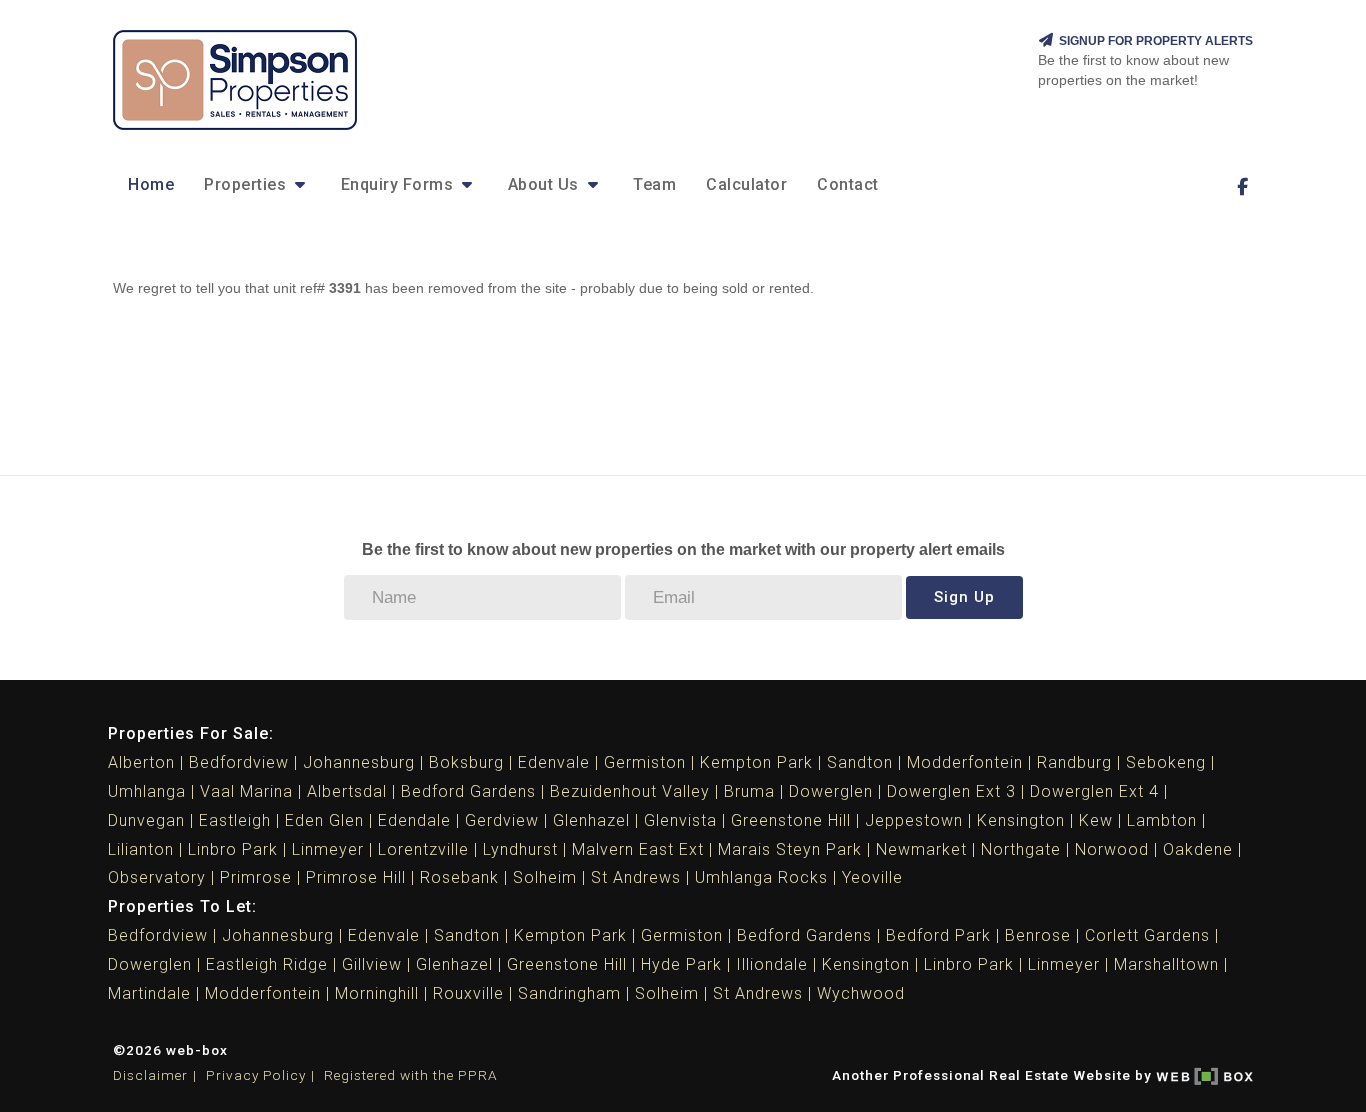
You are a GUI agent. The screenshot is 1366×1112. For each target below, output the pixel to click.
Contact (848, 184)
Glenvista (680, 820)
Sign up (964, 597)
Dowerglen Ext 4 (1094, 791)
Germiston (645, 762)
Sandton (860, 762)
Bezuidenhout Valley (630, 791)
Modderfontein (965, 762)
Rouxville (468, 993)
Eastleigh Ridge (267, 964)
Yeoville (872, 877)
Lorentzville (423, 849)
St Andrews (636, 877)
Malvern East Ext (638, 849)
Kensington (1021, 820)
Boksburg (466, 762)
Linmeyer (328, 849)
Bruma (749, 791)
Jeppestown (914, 820)
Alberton (141, 762)
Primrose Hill (356, 877)
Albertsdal (347, 791)
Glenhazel (591, 820)
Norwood (1112, 849)
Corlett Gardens (1147, 935)
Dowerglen (831, 791)
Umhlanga (147, 791)
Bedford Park (938, 935)
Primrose (256, 877)
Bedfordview (239, 762)
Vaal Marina (246, 791)
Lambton (1162, 820)
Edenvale (554, 762)
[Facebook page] (1242, 187)
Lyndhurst (520, 849)
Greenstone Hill (791, 820)
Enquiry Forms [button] (399, 184)
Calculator (746, 184)
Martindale (149, 993)
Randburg (1074, 762)
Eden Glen (324, 820)
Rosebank (459, 877)
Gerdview (502, 820)
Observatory (157, 877)
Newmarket (921, 849)
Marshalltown (1166, 964)
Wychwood (861, 993)
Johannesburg (359, 762)
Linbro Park (233, 849)
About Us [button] (546, 184)
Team (654, 184)
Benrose (1038, 935)
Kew (1096, 820)
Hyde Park (681, 964)
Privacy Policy (256, 1075)
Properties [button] (247, 184)
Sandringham (569, 993)
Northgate (1021, 849)
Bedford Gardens (468, 791)
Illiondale (772, 964)
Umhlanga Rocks (761, 877)
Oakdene (1198, 849)
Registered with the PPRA (411, 1075)
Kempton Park (756, 762)
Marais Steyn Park (790, 849)
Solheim (545, 877)
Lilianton (141, 849)
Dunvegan (146, 820)
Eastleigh (235, 820)
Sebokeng (1166, 762)
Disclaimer (150, 1075)
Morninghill (377, 993)
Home (151, 184)
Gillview (372, 964)
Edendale (414, 820)
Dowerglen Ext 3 (951, 791)
